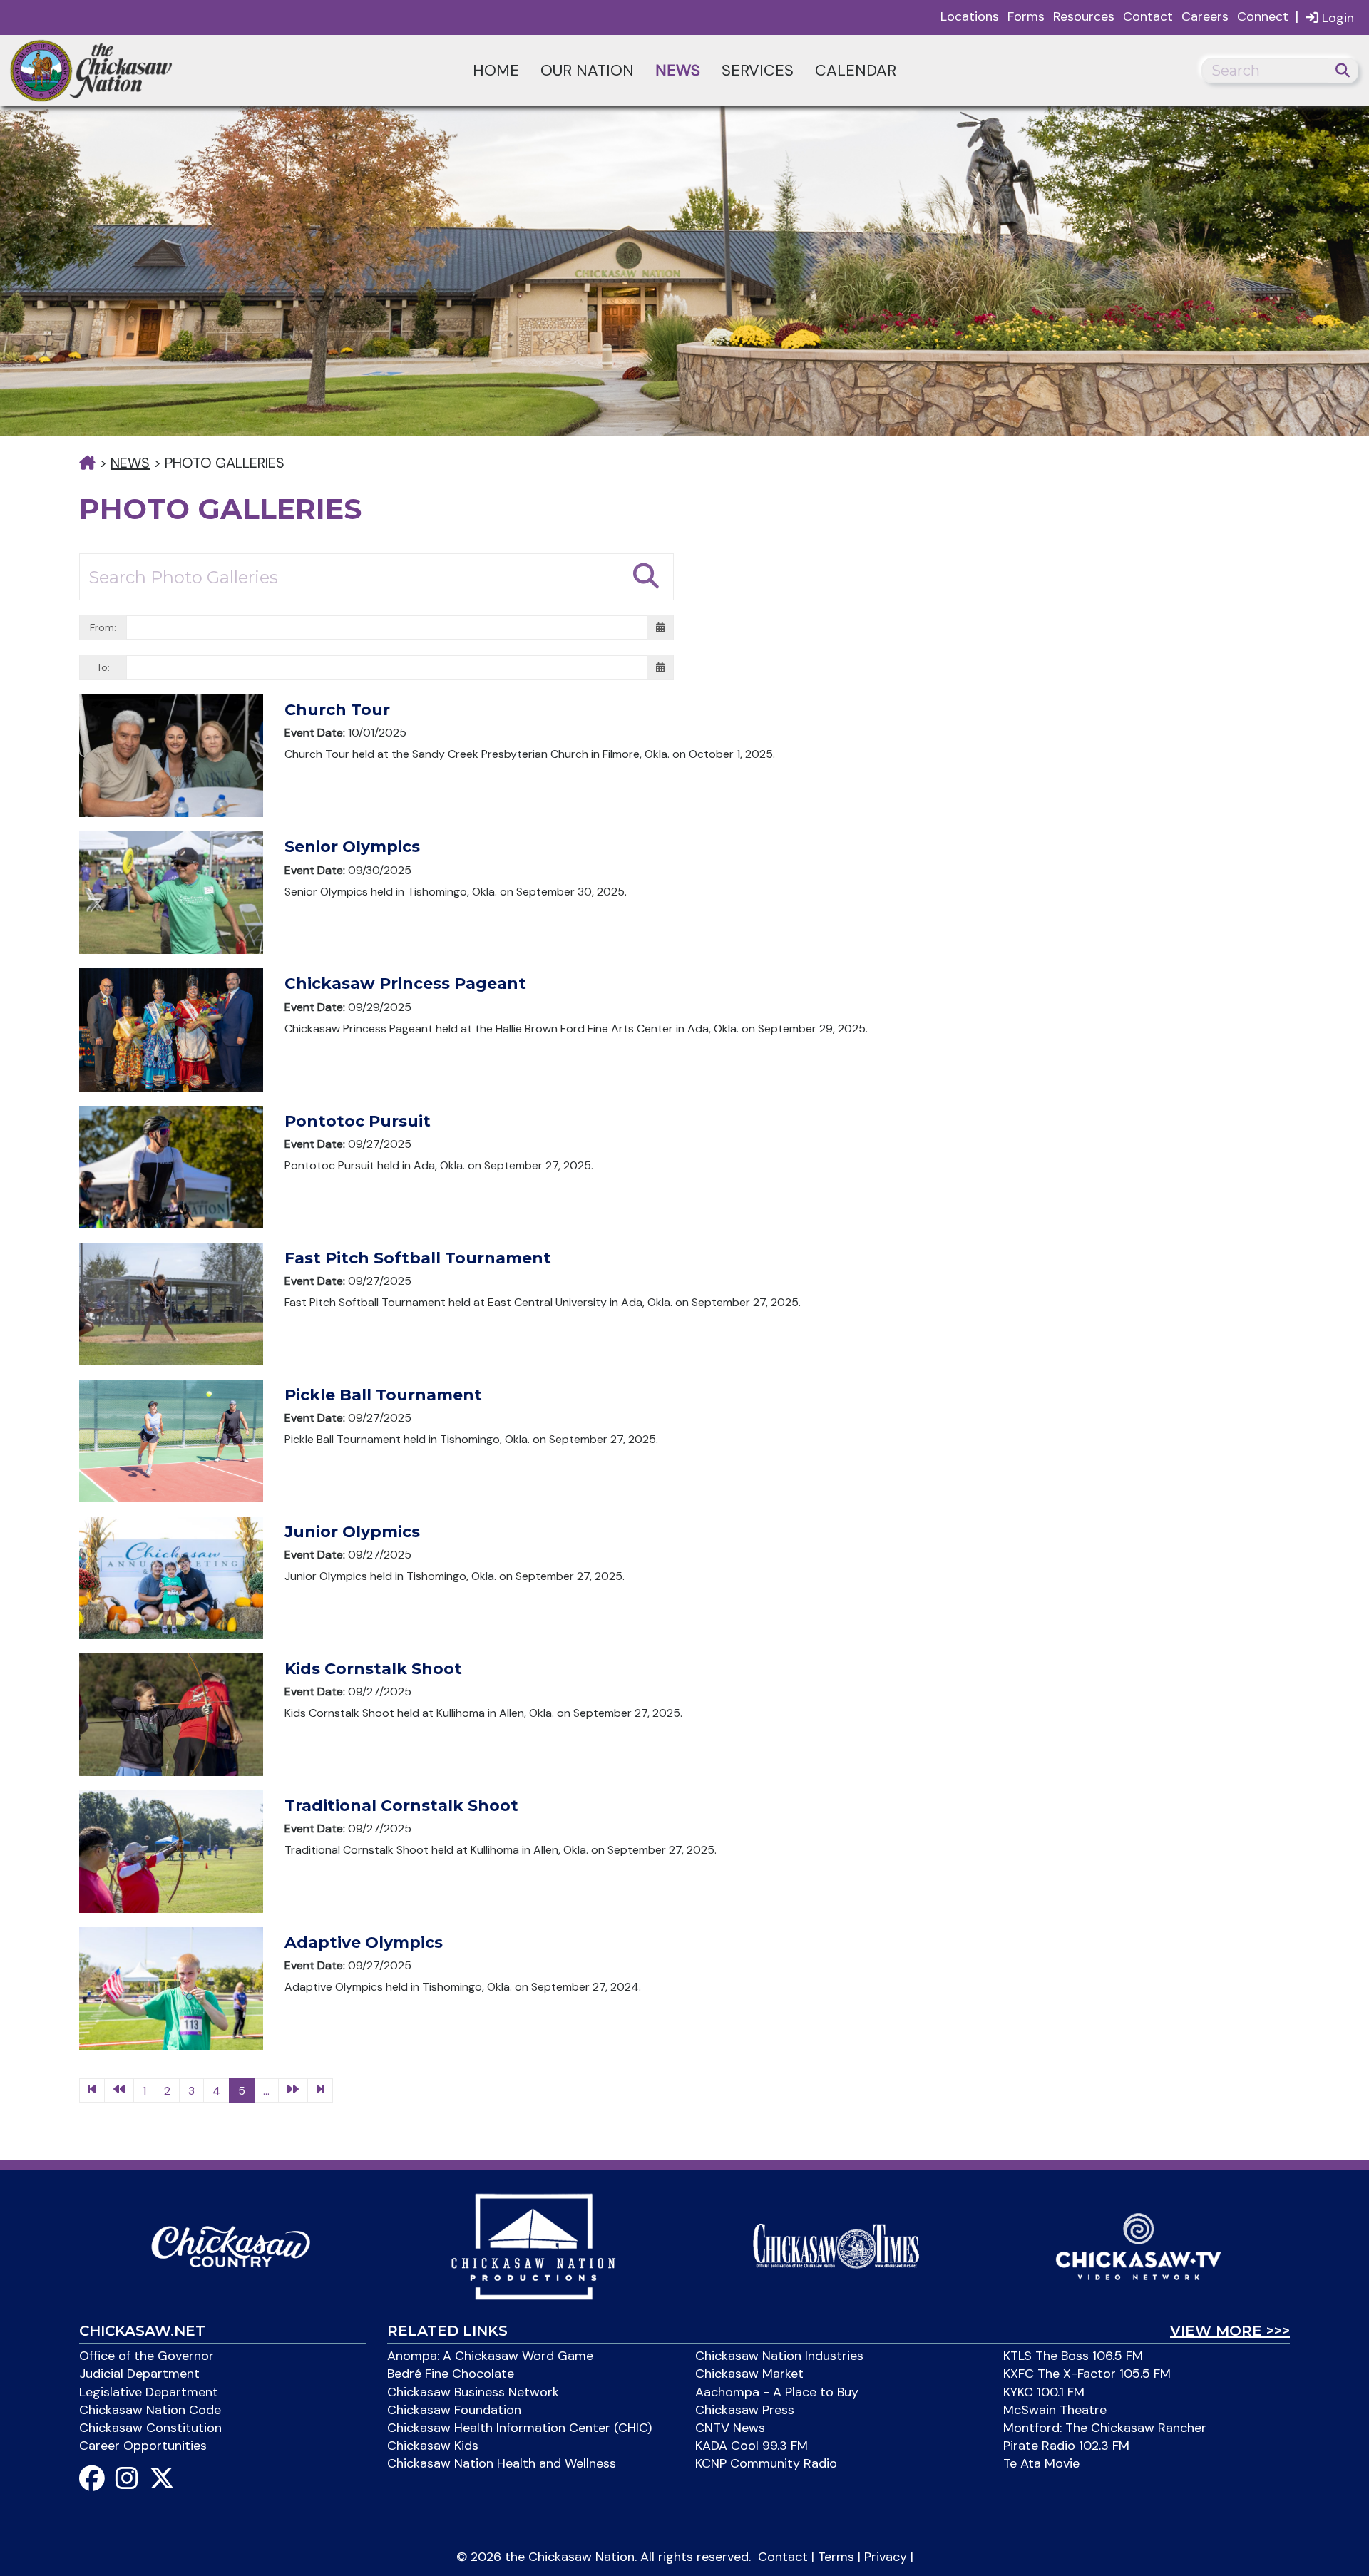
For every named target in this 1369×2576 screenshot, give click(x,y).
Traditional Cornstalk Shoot (401, 1806)
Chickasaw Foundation (454, 2410)
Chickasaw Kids (433, 2446)
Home (496, 70)
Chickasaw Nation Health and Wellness (502, 2463)
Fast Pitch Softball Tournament (418, 1258)
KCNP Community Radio (766, 2463)
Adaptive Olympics (364, 1943)
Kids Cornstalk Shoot (373, 1669)
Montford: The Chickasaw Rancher (1105, 2428)
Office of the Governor (147, 2356)
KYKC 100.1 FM (1044, 2392)
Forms (1026, 16)
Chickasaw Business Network (473, 2392)
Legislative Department (149, 2392)
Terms (836, 2557)
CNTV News (730, 2428)
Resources (1084, 16)
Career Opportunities (143, 2446)
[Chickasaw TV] (1138, 2245)
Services (758, 70)
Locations (970, 16)
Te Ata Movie (1041, 2463)
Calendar (856, 70)
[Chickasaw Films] (533, 2245)
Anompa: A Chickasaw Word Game (490, 2356)
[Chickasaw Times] (836, 2245)
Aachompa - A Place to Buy (777, 2392)
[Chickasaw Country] (231, 2245)
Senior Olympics (352, 847)
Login (1336, 18)
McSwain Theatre (1055, 2410)
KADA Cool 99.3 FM (752, 2446)
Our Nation (587, 70)
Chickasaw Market (749, 2374)
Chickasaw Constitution (150, 2428)
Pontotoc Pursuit (358, 1121)
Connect (1263, 16)
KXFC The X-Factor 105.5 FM (1087, 2374)
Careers (1205, 16)
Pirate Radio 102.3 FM (1066, 2446)
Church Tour (337, 710)
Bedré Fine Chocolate (451, 2374)
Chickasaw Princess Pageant (405, 984)
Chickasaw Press (745, 2410)
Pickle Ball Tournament (383, 1395)
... (266, 2091)
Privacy (886, 2557)
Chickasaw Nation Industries (779, 2356)
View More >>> (1230, 2331)
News (678, 70)
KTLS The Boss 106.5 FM (1073, 2356)
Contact (1148, 16)
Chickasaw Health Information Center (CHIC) (519, 2428)
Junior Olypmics (352, 1532)
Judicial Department (139, 2374)
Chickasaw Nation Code (150, 2410)
